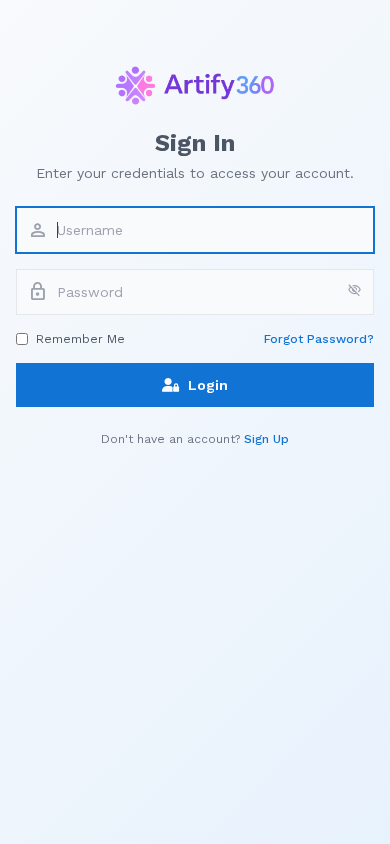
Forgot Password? (319, 339)
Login (208, 385)
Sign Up (266, 439)
